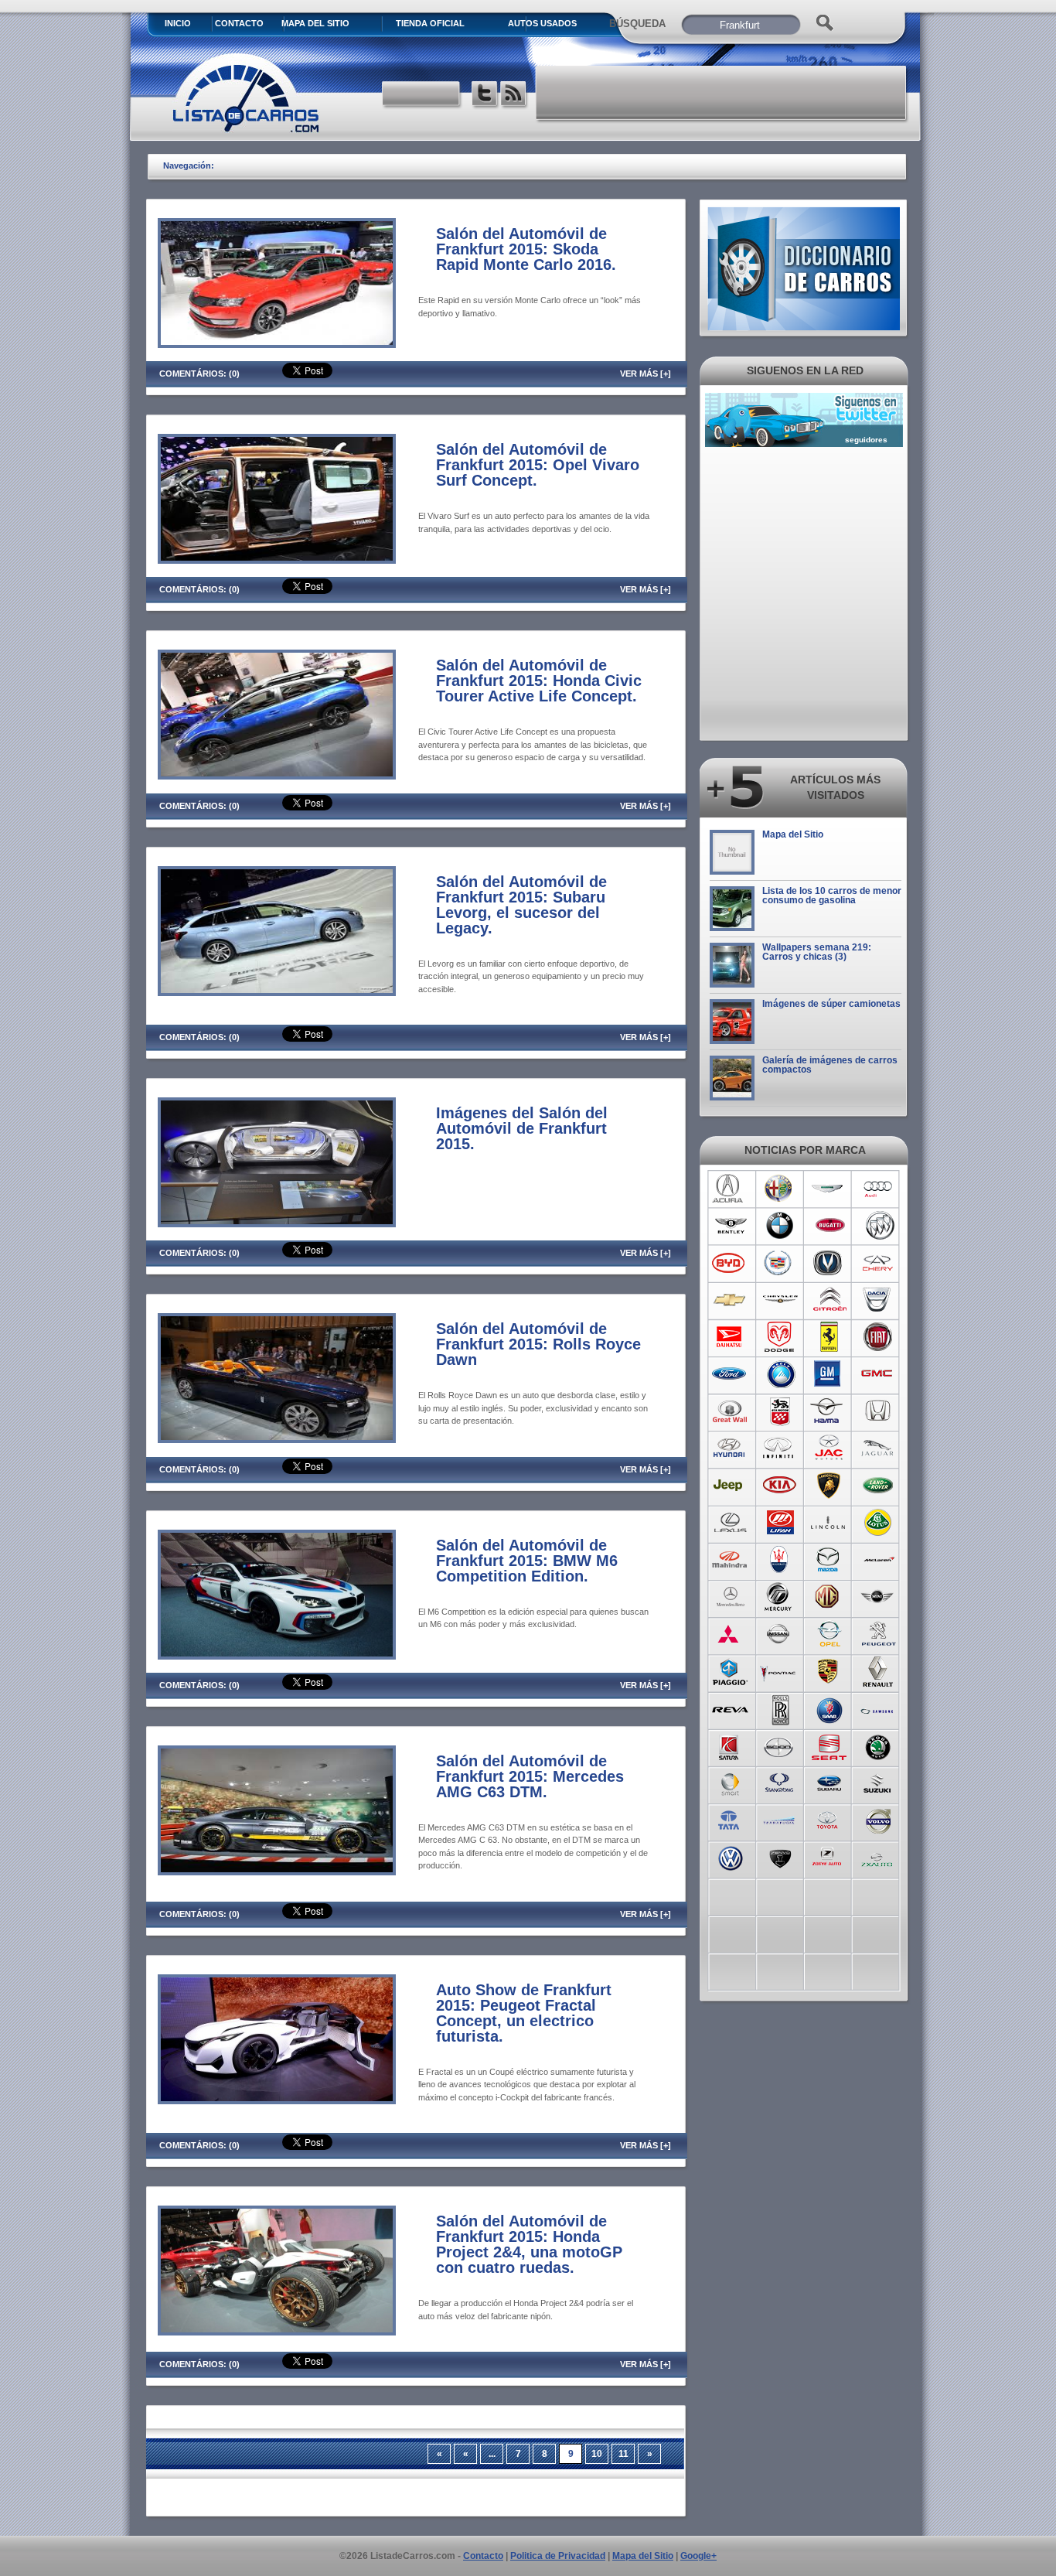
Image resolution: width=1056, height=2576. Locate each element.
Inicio (178, 23)
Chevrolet (730, 1300)
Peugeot (879, 1634)
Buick (879, 1226)
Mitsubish (730, 1634)
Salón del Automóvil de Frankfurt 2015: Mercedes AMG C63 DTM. (530, 1776)
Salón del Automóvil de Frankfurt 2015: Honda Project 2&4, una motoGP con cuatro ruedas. (529, 2244)
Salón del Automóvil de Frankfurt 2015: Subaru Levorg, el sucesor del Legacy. (521, 905)
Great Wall (730, 1411)
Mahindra (730, 1560)
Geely (780, 1374)
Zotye (829, 1857)
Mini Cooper (879, 1597)
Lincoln (829, 1523)
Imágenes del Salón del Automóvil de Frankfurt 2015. (522, 1128)
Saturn (730, 1745)
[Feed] (514, 96)
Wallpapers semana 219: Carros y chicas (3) (817, 952)
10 (597, 2454)
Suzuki (879, 1783)
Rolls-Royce (780, 1708)
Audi (879, 1189)
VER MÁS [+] (646, 374)
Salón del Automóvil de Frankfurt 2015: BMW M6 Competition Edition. (527, 1561)
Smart (730, 1783)
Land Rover (879, 1486)
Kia (780, 1486)
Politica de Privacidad (558, 2556)
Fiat (879, 1337)
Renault (879, 1671)
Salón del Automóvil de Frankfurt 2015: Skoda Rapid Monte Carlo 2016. (526, 249)
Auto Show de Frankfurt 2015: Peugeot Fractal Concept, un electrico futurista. (524, 2013)
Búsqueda (637, 24)
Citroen (829, 1300)
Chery (879, 1263)
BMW (780, 1226)
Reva (730, 1708)
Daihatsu (730, 1337)
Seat (829, 1745)
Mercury (780, 1597)
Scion (780, 1745)
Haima (829, 1411)
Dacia (879, 1300)
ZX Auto (879, 1857)
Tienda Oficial (430, 23)
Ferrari (829, 1337)
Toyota (829, 1820)
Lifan (780, 1523)
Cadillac (780, 1263)
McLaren (879, 1560)
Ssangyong (780, 1783)
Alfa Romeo (780, 1189)
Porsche (829, 1671)
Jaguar (879, 1448)
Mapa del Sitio (793, 834)
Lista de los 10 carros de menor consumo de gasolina (832, 896)
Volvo (879, 1820)
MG (829, 1597)
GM (829, 1374)
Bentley (730, 1226)
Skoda (879, 1745)
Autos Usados (542, 23)
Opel (829, 1634)
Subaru (829, 1783)
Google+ (698, 2556)
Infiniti (780, 1448)
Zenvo (780, 1857)
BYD (730, 1263)
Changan (829, 1263)
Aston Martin (829, 1189)
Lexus (730, 1523)
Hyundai (730, 1448)
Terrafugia (780, 1820)
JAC (829, 1448)
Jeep (730, 1486)
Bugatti (829, 1226)
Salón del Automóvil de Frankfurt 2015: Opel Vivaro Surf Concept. (538, 465)
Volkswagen (730, 1857)
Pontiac (780, 1671)
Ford (730, 1374)
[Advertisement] (722, 93)
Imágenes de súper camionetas (831, 1004)
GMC (879, 1374)
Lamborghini (829, 1486)
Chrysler (780, 1300)
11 (623, 2454)
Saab (829, 1708)
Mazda (829, 1560)
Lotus (879, 1523)
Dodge (780, 1337)
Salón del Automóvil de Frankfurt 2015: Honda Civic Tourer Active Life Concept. (539, 681)
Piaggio (730, 1671)
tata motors (730, 1820)
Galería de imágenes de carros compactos (830, 1065)
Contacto (239, 23)
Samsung (879, 1708)
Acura (730, 1189)
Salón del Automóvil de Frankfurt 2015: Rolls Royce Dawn (538, 1344)
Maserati (780, 1560)
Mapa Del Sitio (315, 23)
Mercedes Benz (730, 1597)
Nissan (780, 1634)
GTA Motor (780, 1411)
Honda (879, 1411)
